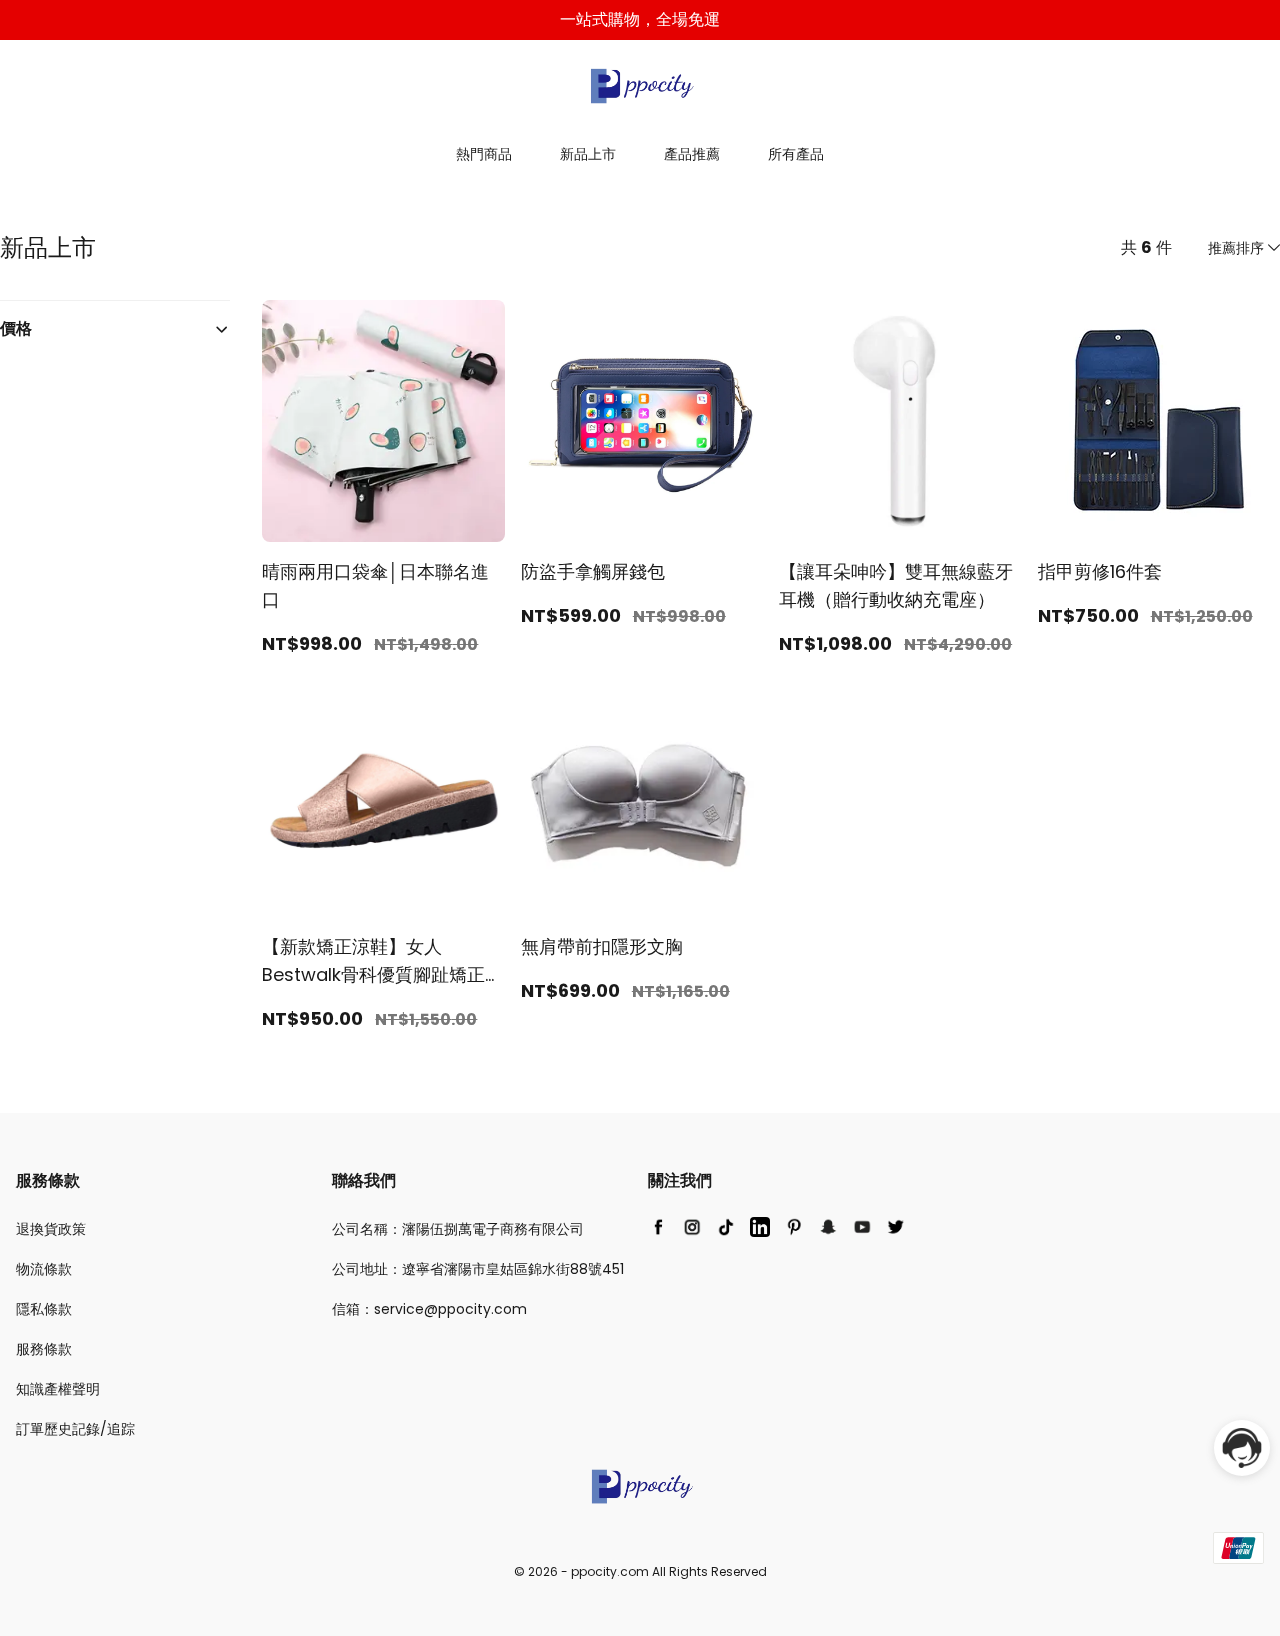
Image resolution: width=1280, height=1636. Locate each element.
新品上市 (588, 154)
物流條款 (44, 1269)
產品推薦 (692, 154)
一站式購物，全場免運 (640, 19)
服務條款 (44, 1349)
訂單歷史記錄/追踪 (75, 1429)
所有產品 (796, 154)
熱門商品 (484, 154)
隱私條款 (44, 1309)
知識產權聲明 (58, 1389)
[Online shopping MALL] (639, 86)
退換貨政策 (51, 1229)
